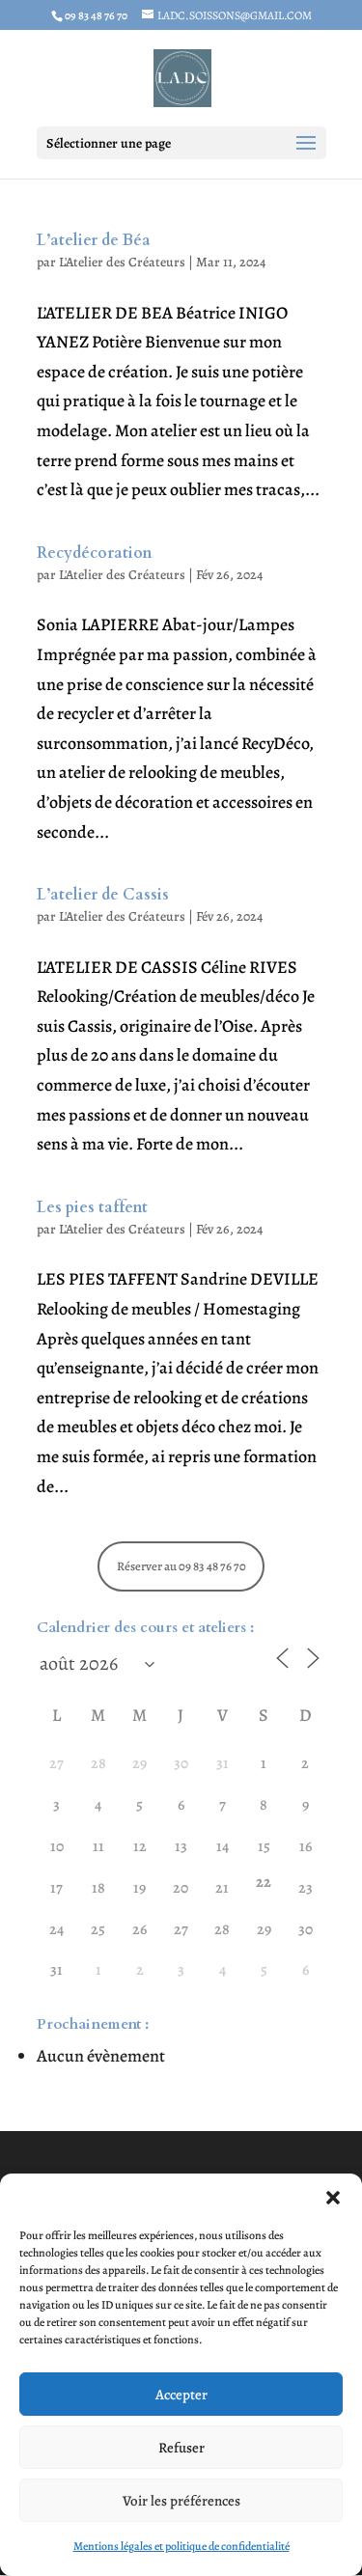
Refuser (181, 2448)
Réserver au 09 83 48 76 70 (181, 1566)
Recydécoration (95, 553)
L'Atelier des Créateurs (122, 262)
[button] (333, 2198)
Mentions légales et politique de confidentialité (181, 2546)
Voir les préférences (181, 2501)
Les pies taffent (92, 1207)
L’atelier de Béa (94, 240)
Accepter (181, 2395)
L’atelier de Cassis (103, 895)
